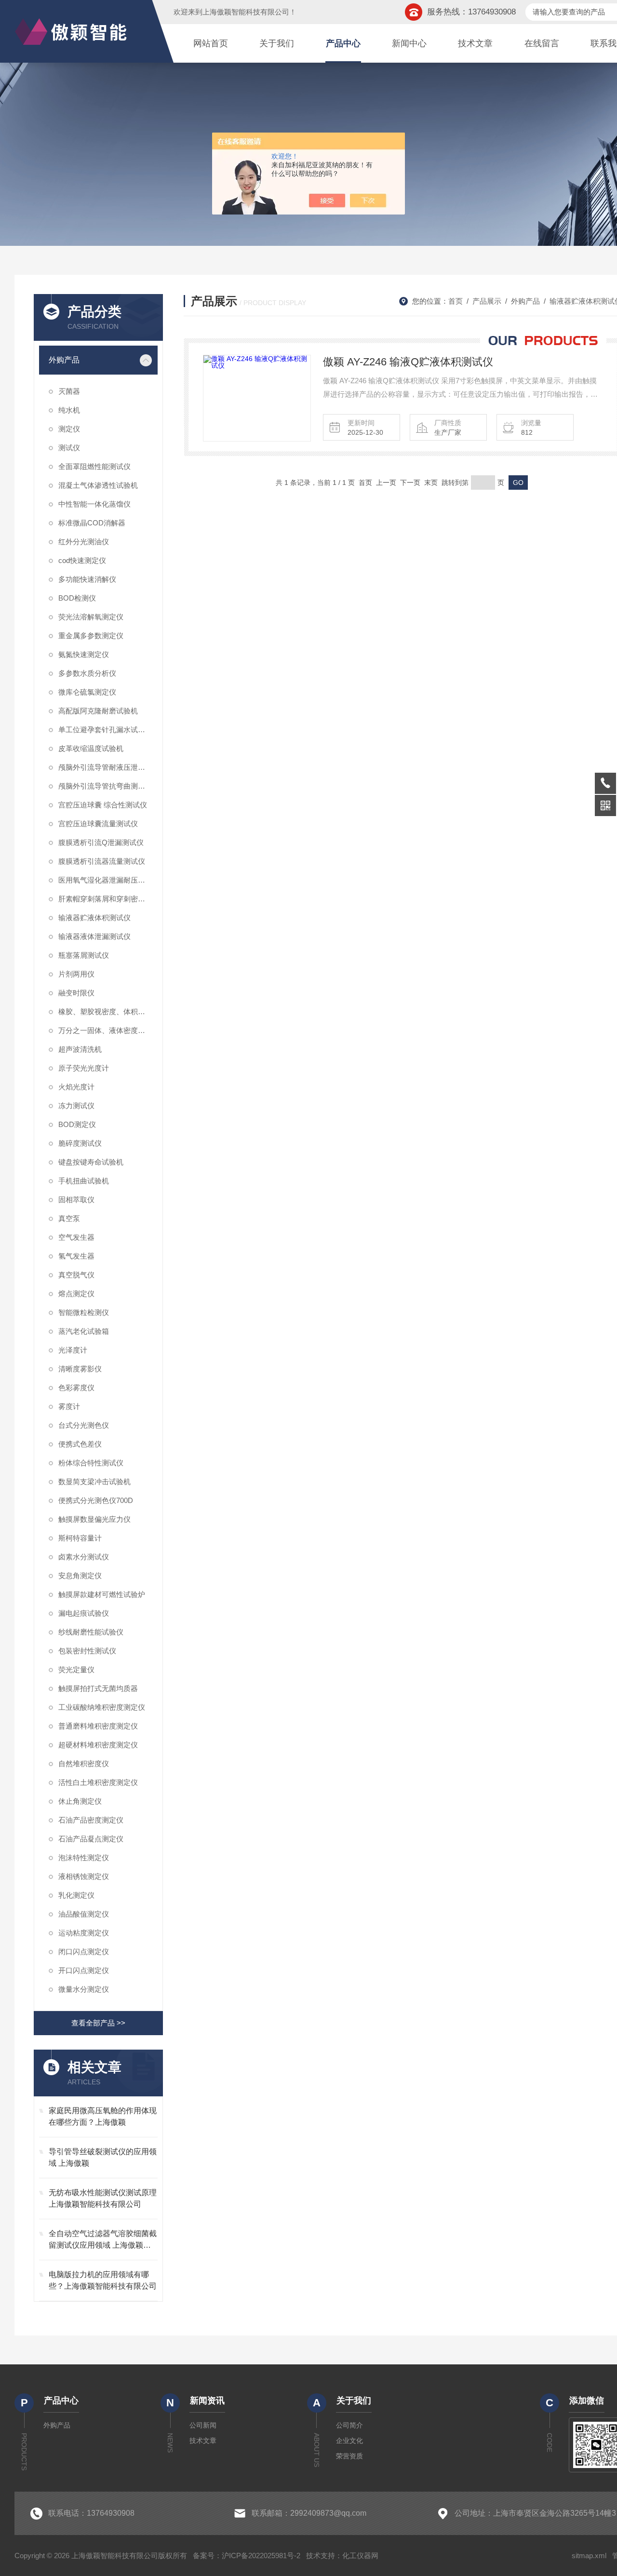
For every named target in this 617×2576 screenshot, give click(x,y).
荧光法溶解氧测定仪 (91, 617)
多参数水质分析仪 (87, 673)
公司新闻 (203, 2425)
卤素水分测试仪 (84, 1557)
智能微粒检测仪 (84, 1312)
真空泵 (69, 1218)
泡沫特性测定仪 (84, 1858)
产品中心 (343, 43)
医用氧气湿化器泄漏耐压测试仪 (108, 880)
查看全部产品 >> (98, 2023)
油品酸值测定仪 (84, 1914)
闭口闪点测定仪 (84, 1952)
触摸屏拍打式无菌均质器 (98, 1688)
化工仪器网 (360, 2556)
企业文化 (349, 2441)
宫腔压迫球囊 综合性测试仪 (103, 805)
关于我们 (277, 43)
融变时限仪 (76, 993)
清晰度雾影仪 (80, 1369)
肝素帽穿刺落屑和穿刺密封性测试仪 (108, 899)
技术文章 (475, 43)
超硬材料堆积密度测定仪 (98, 1745)
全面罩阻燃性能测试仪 (94, 466)
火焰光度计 (76, 1087)
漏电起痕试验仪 (84, 1613)
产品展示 (487, 301)
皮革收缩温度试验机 (91, 748)
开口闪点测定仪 (84, 1970)
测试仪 (69, 448)
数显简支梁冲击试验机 (94, 1482)
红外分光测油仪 (84, 542)
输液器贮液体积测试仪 (94, 918)
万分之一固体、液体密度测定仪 (108, 1030)
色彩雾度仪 (76, 1388)
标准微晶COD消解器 (92, 523)
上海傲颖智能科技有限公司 (246, 12)
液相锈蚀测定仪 (84, 1876)
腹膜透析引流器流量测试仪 (102, 861)
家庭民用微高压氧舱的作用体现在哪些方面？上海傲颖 (103, 2116)
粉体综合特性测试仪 (91, 1463)
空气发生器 (76, 1237)
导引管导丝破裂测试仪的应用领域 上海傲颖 (103, 2157)
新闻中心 (409, 43)
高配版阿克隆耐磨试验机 (98, 711)
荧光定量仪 (76, 1670)
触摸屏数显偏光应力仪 (94, 1519)
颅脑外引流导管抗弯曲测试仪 (105, 786)
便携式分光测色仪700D (96, 1500)
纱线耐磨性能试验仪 (91, 1632)
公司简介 (349, 2425)
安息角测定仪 (80, 1576)
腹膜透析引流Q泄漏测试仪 (101, 842)
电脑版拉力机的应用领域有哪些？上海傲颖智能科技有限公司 (103, 2280)
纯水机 (69, 410)
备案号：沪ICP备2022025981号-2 (247, 2556)
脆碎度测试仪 (80, 1143)
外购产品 (64, 360)
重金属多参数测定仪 (91, 636)
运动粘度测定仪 (84, 1933)
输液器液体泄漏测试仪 (94, 936)
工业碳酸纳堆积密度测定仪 (102, 1707)
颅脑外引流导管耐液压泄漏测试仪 (108, 767)
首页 (456, 301)
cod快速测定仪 (82, 560)
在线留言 (542, 43)
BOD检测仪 (77, 598)
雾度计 (69, 1406)
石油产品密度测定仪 (91, 1820)
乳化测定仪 (76, 1895)
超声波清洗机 (80, 1049)
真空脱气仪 (76, 1275)
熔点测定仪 (76, 1294)
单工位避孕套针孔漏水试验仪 (105, 730)
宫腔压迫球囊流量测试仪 (98, 824)
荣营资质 (349, 2456)
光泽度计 (73, 1350)
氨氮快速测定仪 (84, 654)
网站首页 (211, 43)
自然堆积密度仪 (84, 1764)
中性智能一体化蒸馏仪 (94, 504)
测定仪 (69, 429)
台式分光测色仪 (84, 1425)
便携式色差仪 (80, 1444)
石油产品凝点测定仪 (91, 1839)
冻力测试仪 (76, 1106)
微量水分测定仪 (84, 1989)
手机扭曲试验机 (84, 1181)
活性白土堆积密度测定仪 (98, 1782)
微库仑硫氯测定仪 (87, 692)
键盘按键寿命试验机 (91, 1162)
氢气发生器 (76, 1256)
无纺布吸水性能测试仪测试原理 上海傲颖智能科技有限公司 (103, 2198)
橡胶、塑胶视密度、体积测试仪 (108, 1012)
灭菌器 (69, 391)
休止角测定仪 (80, 1801)
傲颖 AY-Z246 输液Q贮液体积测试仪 (408, 362)
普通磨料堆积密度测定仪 (98, 1726)
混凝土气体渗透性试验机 (98, 485)
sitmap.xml (589, 2556)
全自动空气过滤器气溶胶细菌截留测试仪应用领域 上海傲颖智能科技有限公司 (103, 2240)
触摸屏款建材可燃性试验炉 (102, 1594)
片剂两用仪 (76, 974)
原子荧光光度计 (84, 1068)
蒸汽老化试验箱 (84, 1331)
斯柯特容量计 (80, 1538)
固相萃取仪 (76, 1200)
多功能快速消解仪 (87, 579)
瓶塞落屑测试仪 (84, 955)
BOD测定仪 (77, 1124)
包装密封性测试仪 (87, 1651)
